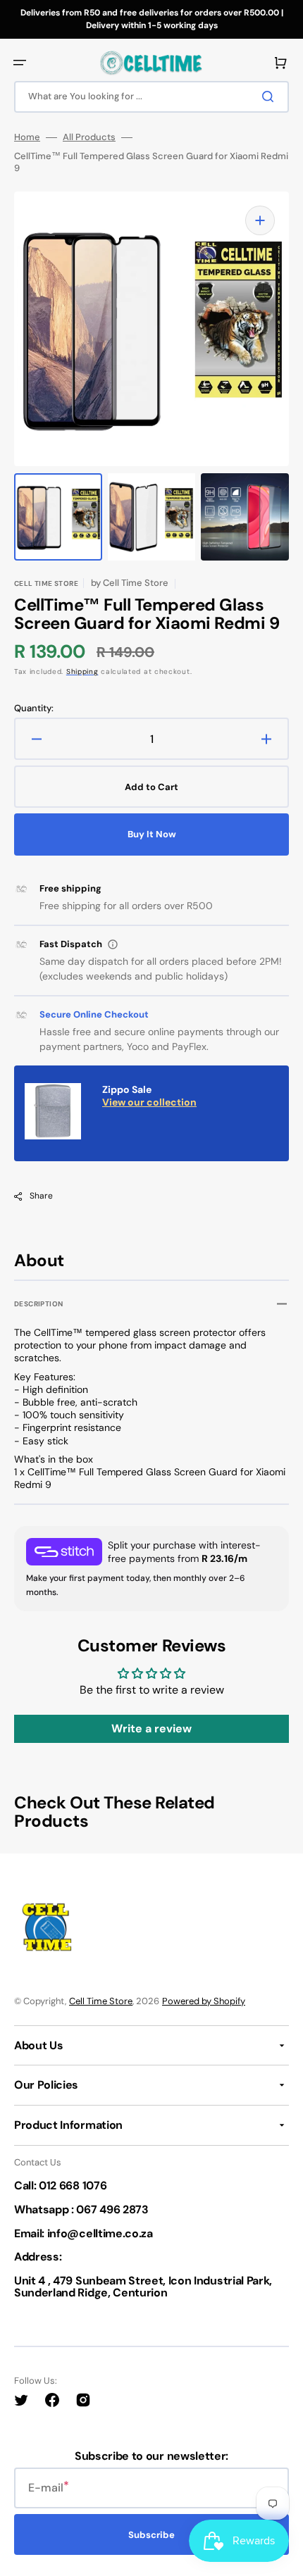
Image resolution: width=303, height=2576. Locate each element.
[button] (20, 63)
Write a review (151, 1728)
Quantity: (34, 708)
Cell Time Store (101, 2001)
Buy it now (152, 834)
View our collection (149, 1102)
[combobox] (151, 97)
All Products (89, 137)
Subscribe (151, 2535)
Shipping (82, 671)
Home (27, 137)
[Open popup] (113, 944)
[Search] (271, 96)
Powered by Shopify (204, 2001)
